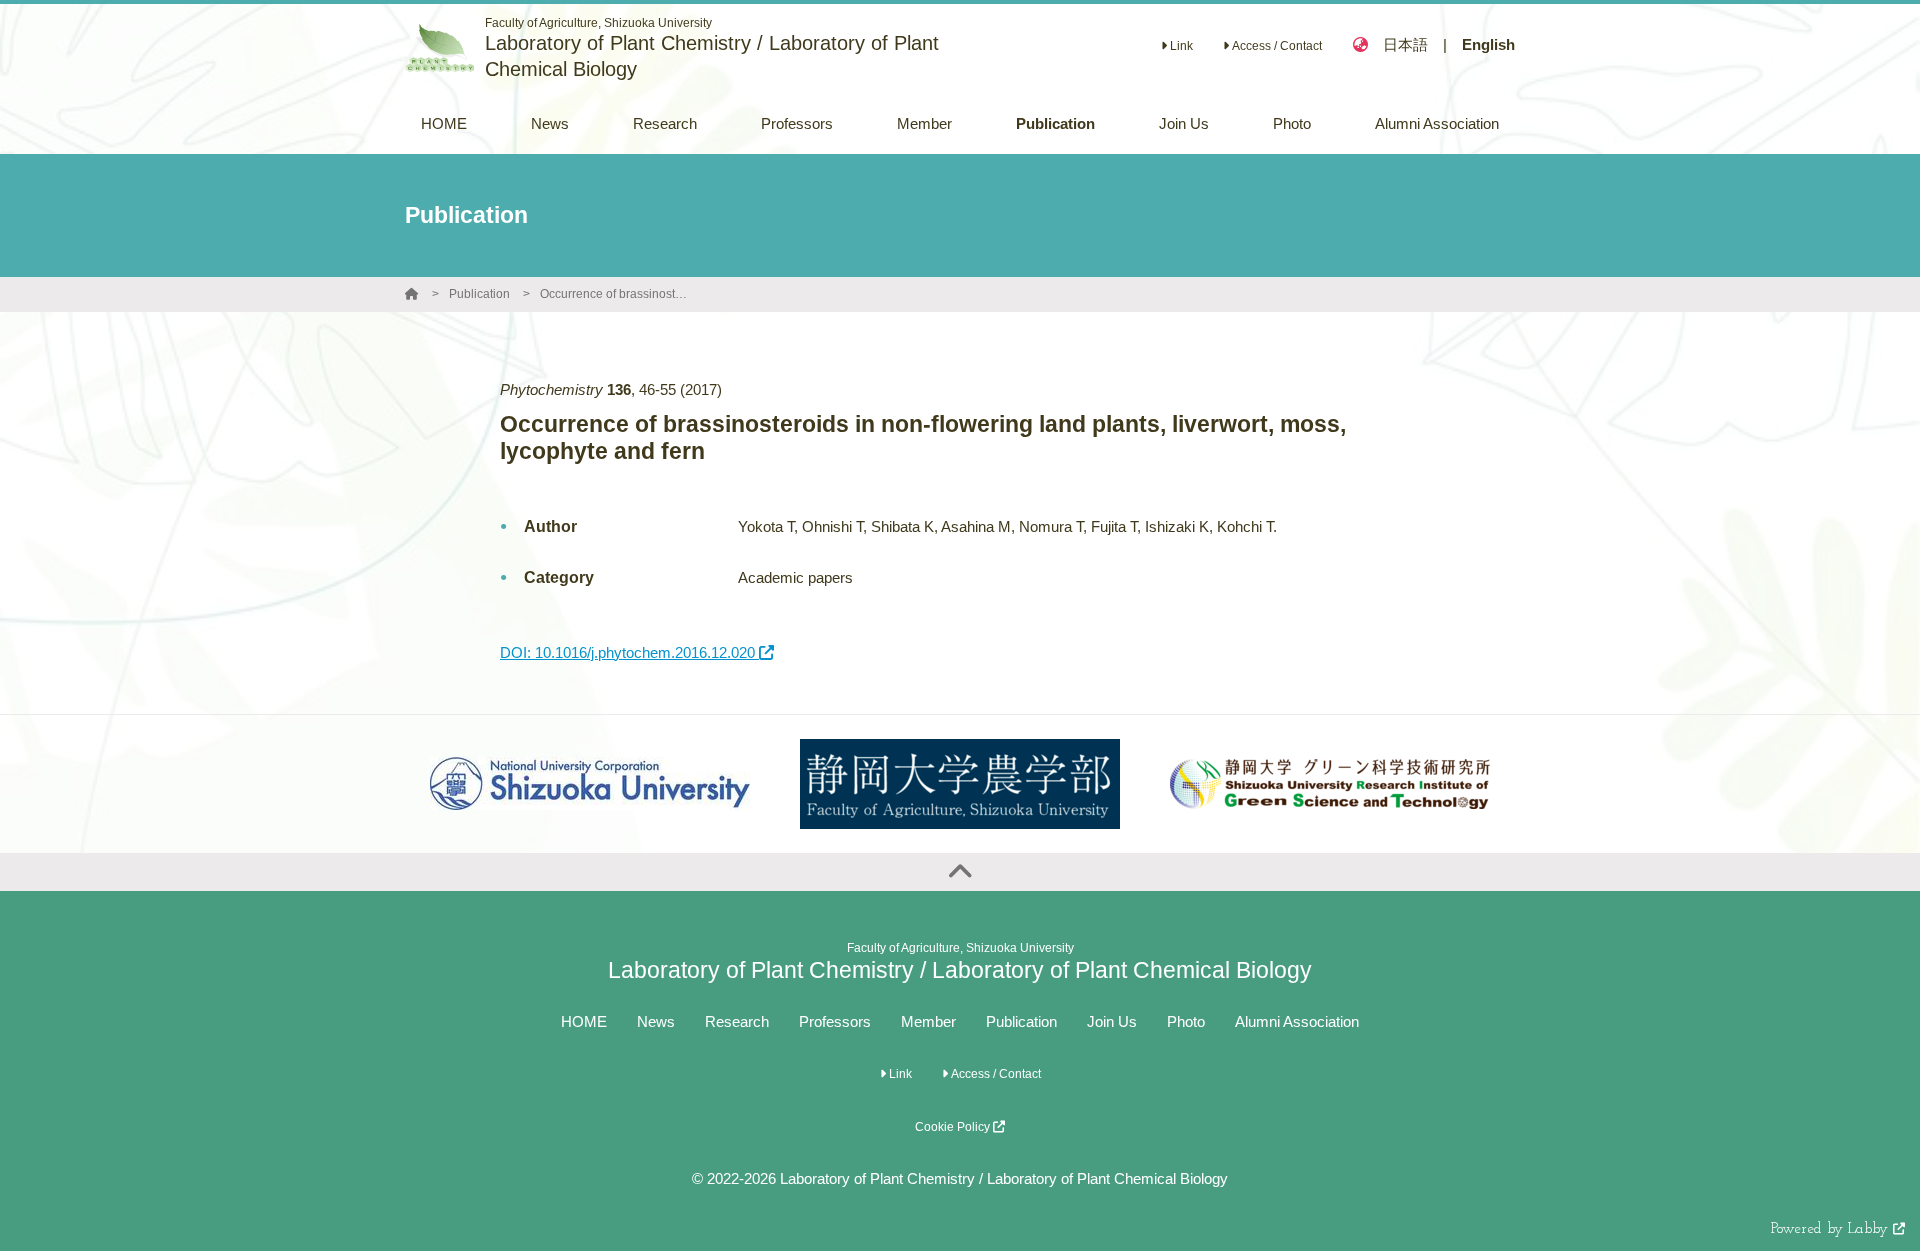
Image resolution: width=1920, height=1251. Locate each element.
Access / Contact (1275, 46)
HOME (584, 1021)
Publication (479, 294)
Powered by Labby (1832, 1229)
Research (737, 1021)
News (656, 1021)
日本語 (1405, 44)
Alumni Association (1297, 1021)
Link (1180, 46)
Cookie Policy (954, 1127)
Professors (835, 1021)
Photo (1186, 1021)
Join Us (1112, 1021)
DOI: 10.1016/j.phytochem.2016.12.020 (629, 652)
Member (928, 1021)
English (1488, 44)
